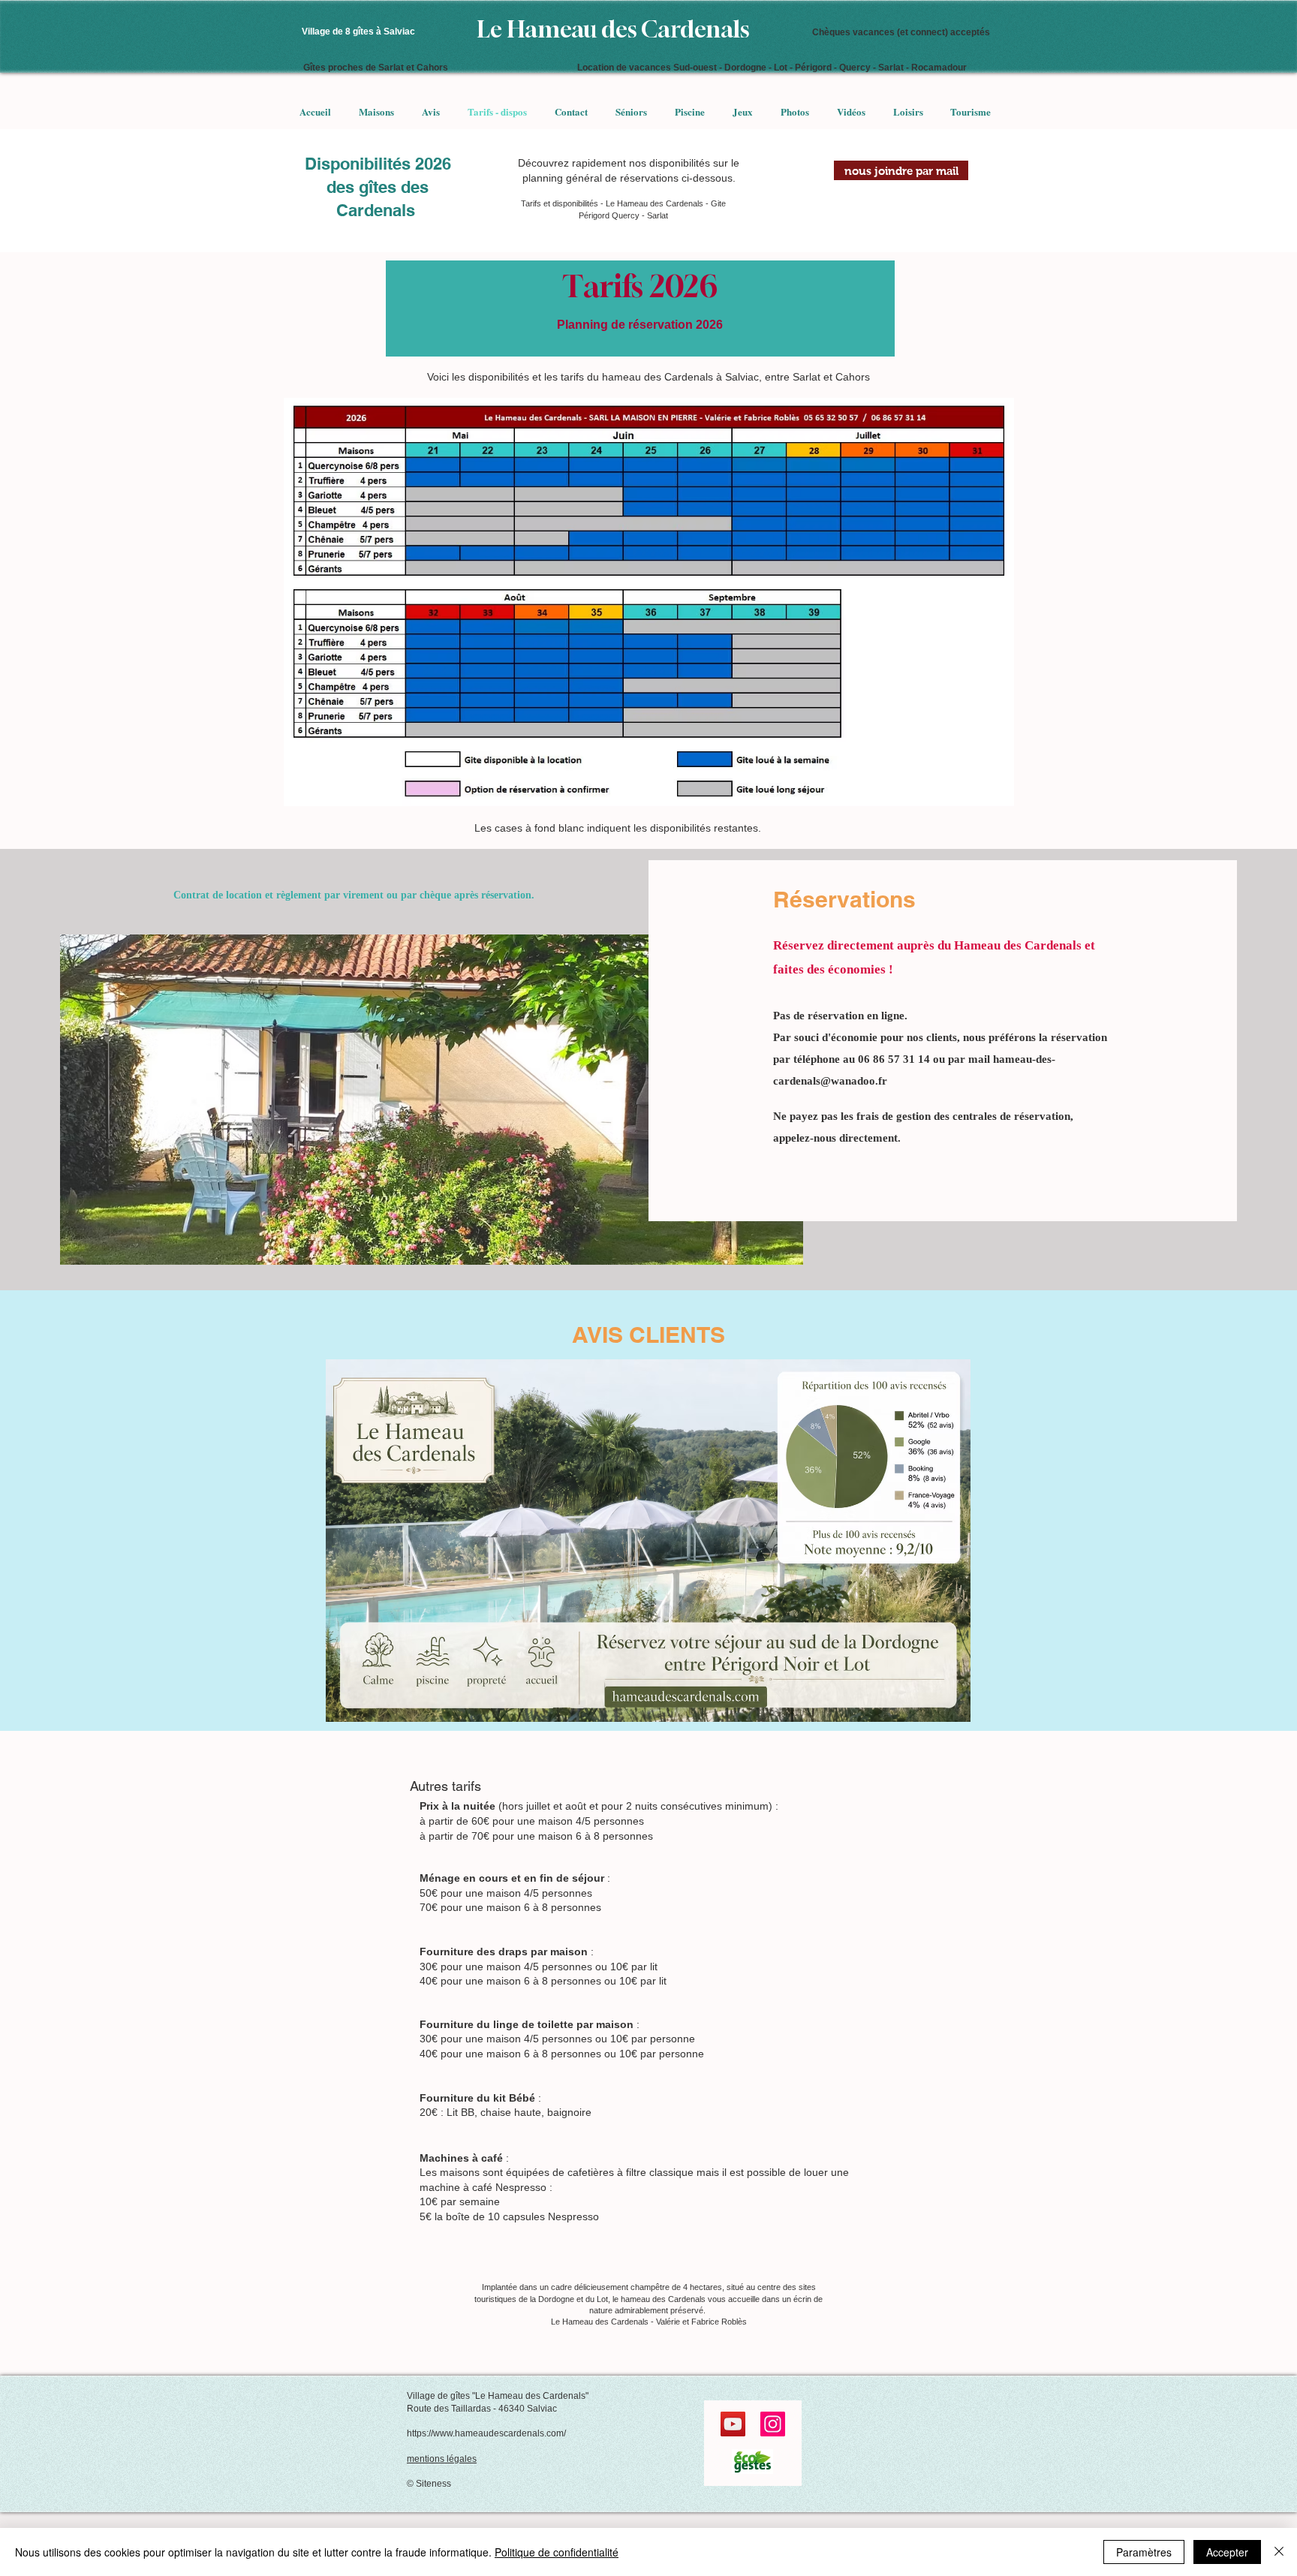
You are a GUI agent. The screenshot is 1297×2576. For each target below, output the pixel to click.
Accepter (1227, 2552)
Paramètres (1144, 2552)
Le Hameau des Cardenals (614, 29)
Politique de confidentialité (557, 2552)
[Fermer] (1279, 2552)
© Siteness (429, 2484)
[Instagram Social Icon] (773, 2424)
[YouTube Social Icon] (733, 2424)
